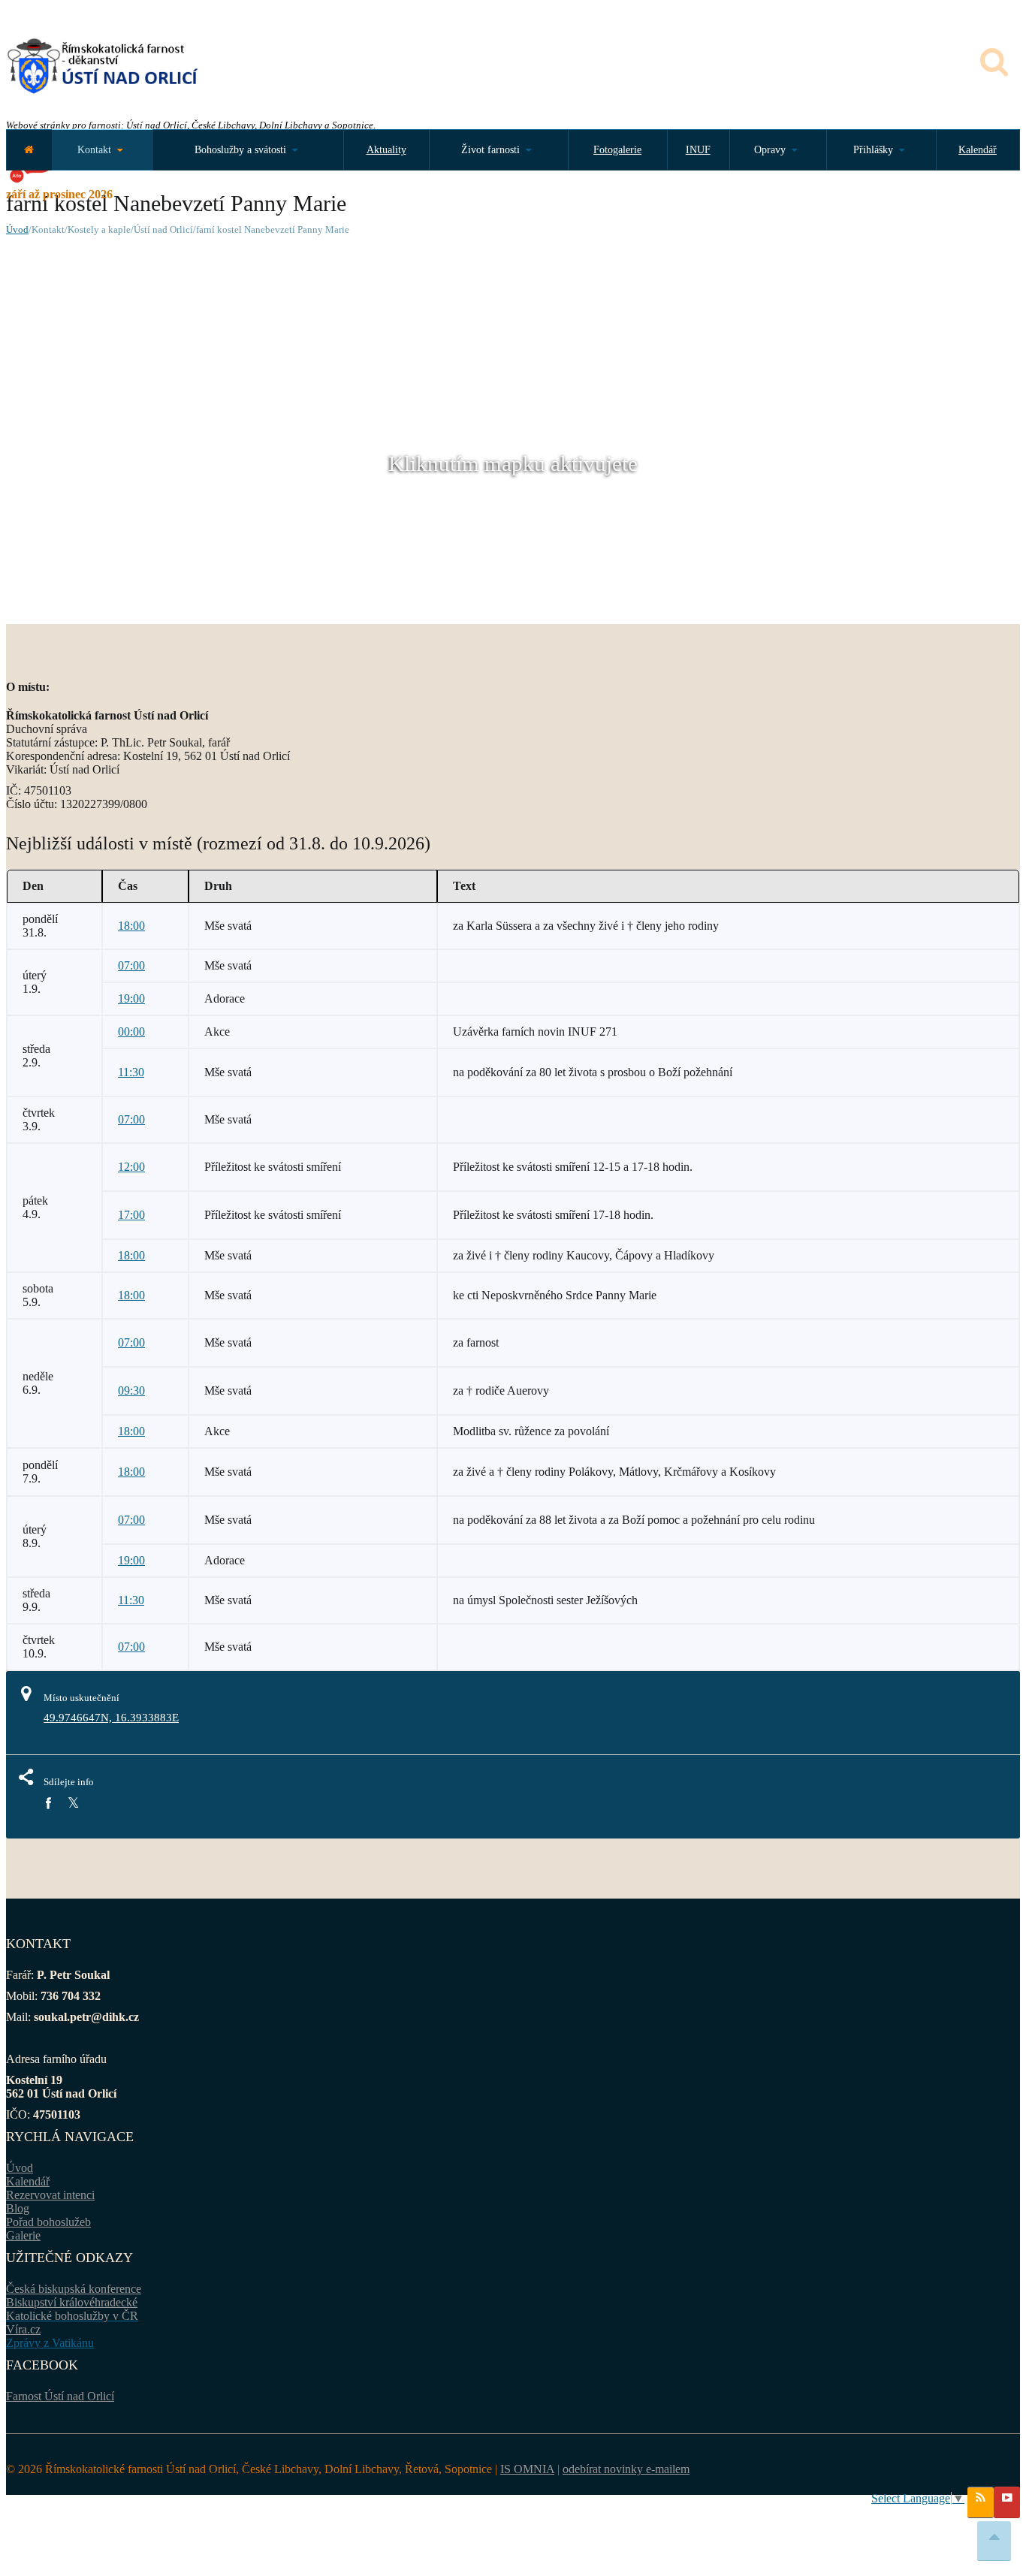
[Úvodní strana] (29, 150)
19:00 (131, 998)
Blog (18, 2208)
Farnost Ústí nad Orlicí (60, 2396)
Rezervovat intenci (50, 2195)
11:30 (131, 1072)
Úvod (17, 229)
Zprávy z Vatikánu (50, 2343)
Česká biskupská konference (74, 2289)
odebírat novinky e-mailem (626, 2469)
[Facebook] (48, 1804)
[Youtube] (1007, 2502)
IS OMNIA (527, 2469)
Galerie (23, 2235)
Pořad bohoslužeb (48, 2222)
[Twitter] (73, 1804)
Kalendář (978, 150)
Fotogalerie (617, 150)
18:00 (131, 926)
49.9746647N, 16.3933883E (111, 1718)
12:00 (131, 1167)
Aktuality (386, 150)
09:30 (131, 1391)
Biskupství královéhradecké (72, 2302)
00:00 (131, 1032)
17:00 (131, 1215)
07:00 (131, 965)
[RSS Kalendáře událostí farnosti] (981, 2502)
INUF (698, 150)
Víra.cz (23, 2329)
